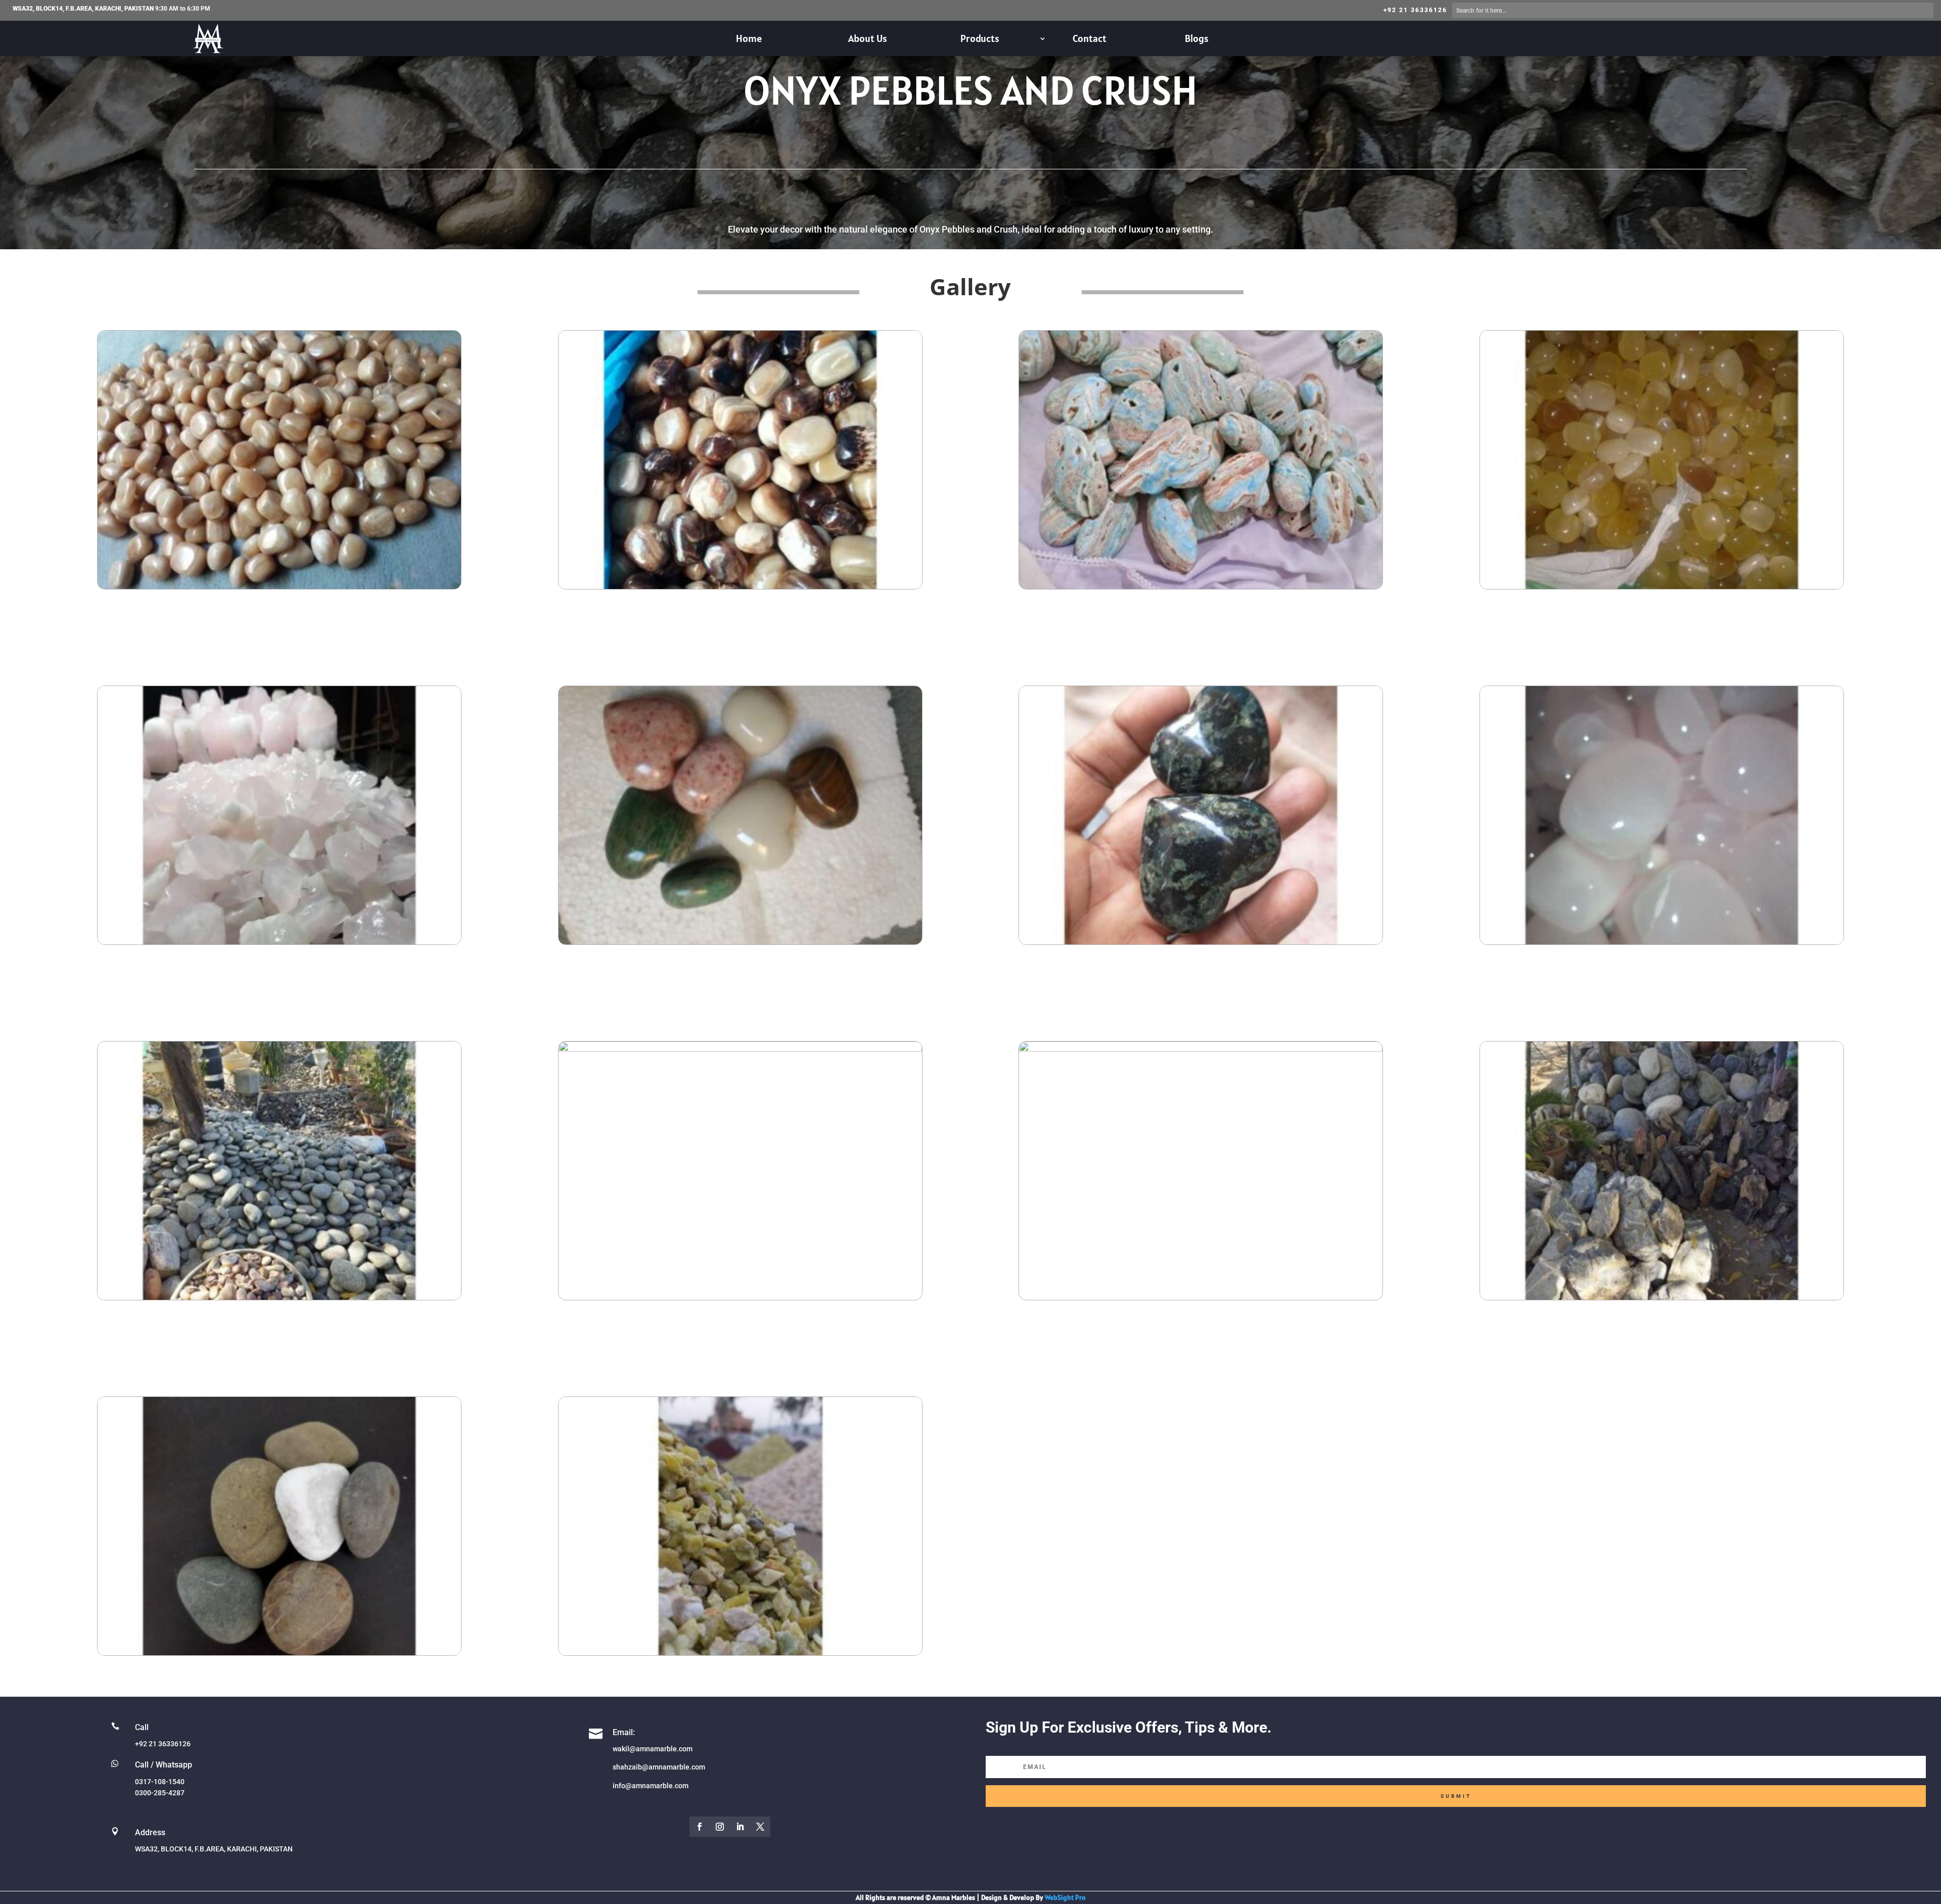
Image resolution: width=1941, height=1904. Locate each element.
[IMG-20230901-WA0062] (740, 586)
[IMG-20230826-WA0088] (1201, 942)
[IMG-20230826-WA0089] (740, 942)
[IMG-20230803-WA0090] (279, 942)
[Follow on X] (760, 1827)
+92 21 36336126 (1415, 10)
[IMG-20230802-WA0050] (1662, 1297)
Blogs (1197, 38)
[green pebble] (740, 1652)
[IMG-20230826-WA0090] (1662, 586)
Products (980, 38)
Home (749, 38)
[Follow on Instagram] (720, 1827)
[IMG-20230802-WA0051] (1201, 1049)
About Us (868, 38)
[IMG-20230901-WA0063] (279, 586)
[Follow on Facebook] (700, 1827)
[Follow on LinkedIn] (740, 1827)
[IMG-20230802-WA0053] (279, 1297)
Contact (1090, 38)
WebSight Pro (1065, 1897)
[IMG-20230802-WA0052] (740, 1049)
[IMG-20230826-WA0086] (1662, 942)
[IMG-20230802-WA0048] (279, 1652)
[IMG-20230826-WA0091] (1201, 586)
